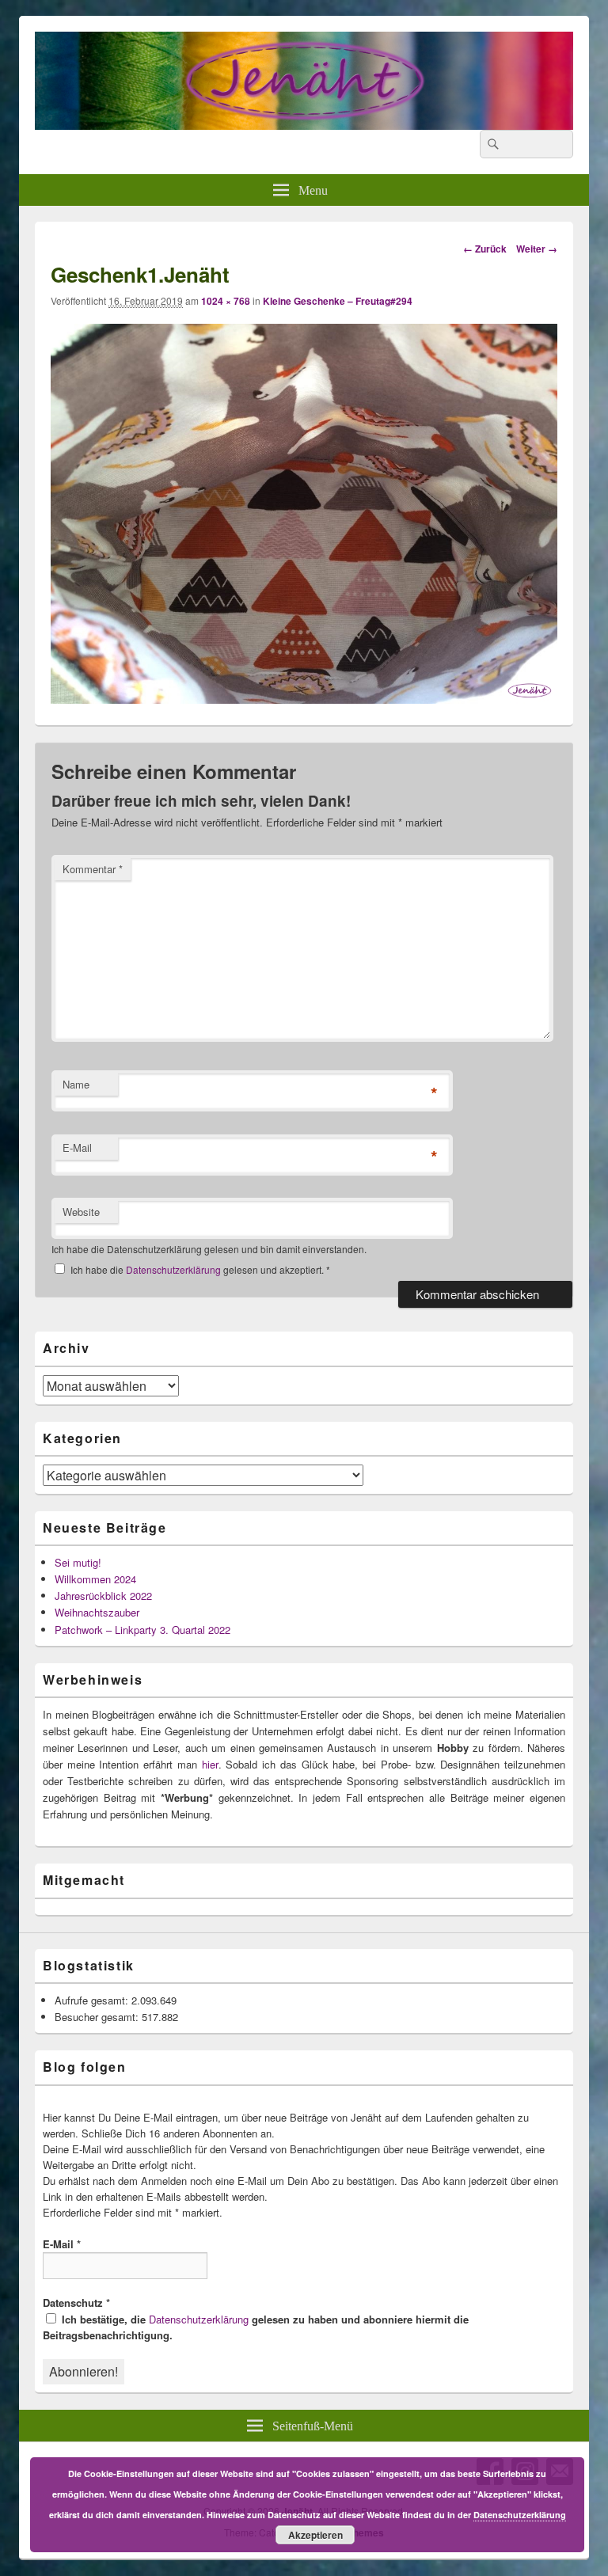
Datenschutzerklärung (175, 1269)
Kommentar (93, 869)
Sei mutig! (78, 1562)
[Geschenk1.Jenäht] (304, 699)
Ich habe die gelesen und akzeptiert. (200, 1269)
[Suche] (492, 144)
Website (81, 1212)
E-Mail (77, 1147)
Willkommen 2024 (95, 1579)
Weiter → (537, 249)
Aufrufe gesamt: (93, 2000)
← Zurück (485, 249)
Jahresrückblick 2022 (103, 1596)
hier (210, 1764)
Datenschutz (76, 2302)
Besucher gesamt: (98, 2017)
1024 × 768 (226, 301)
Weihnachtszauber (97, 1612)
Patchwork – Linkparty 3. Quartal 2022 (142, 1630)
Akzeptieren (315, 2535)
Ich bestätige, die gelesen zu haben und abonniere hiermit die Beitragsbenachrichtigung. (256, 2327)
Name (76, 1084)
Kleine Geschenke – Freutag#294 (338, 301)
